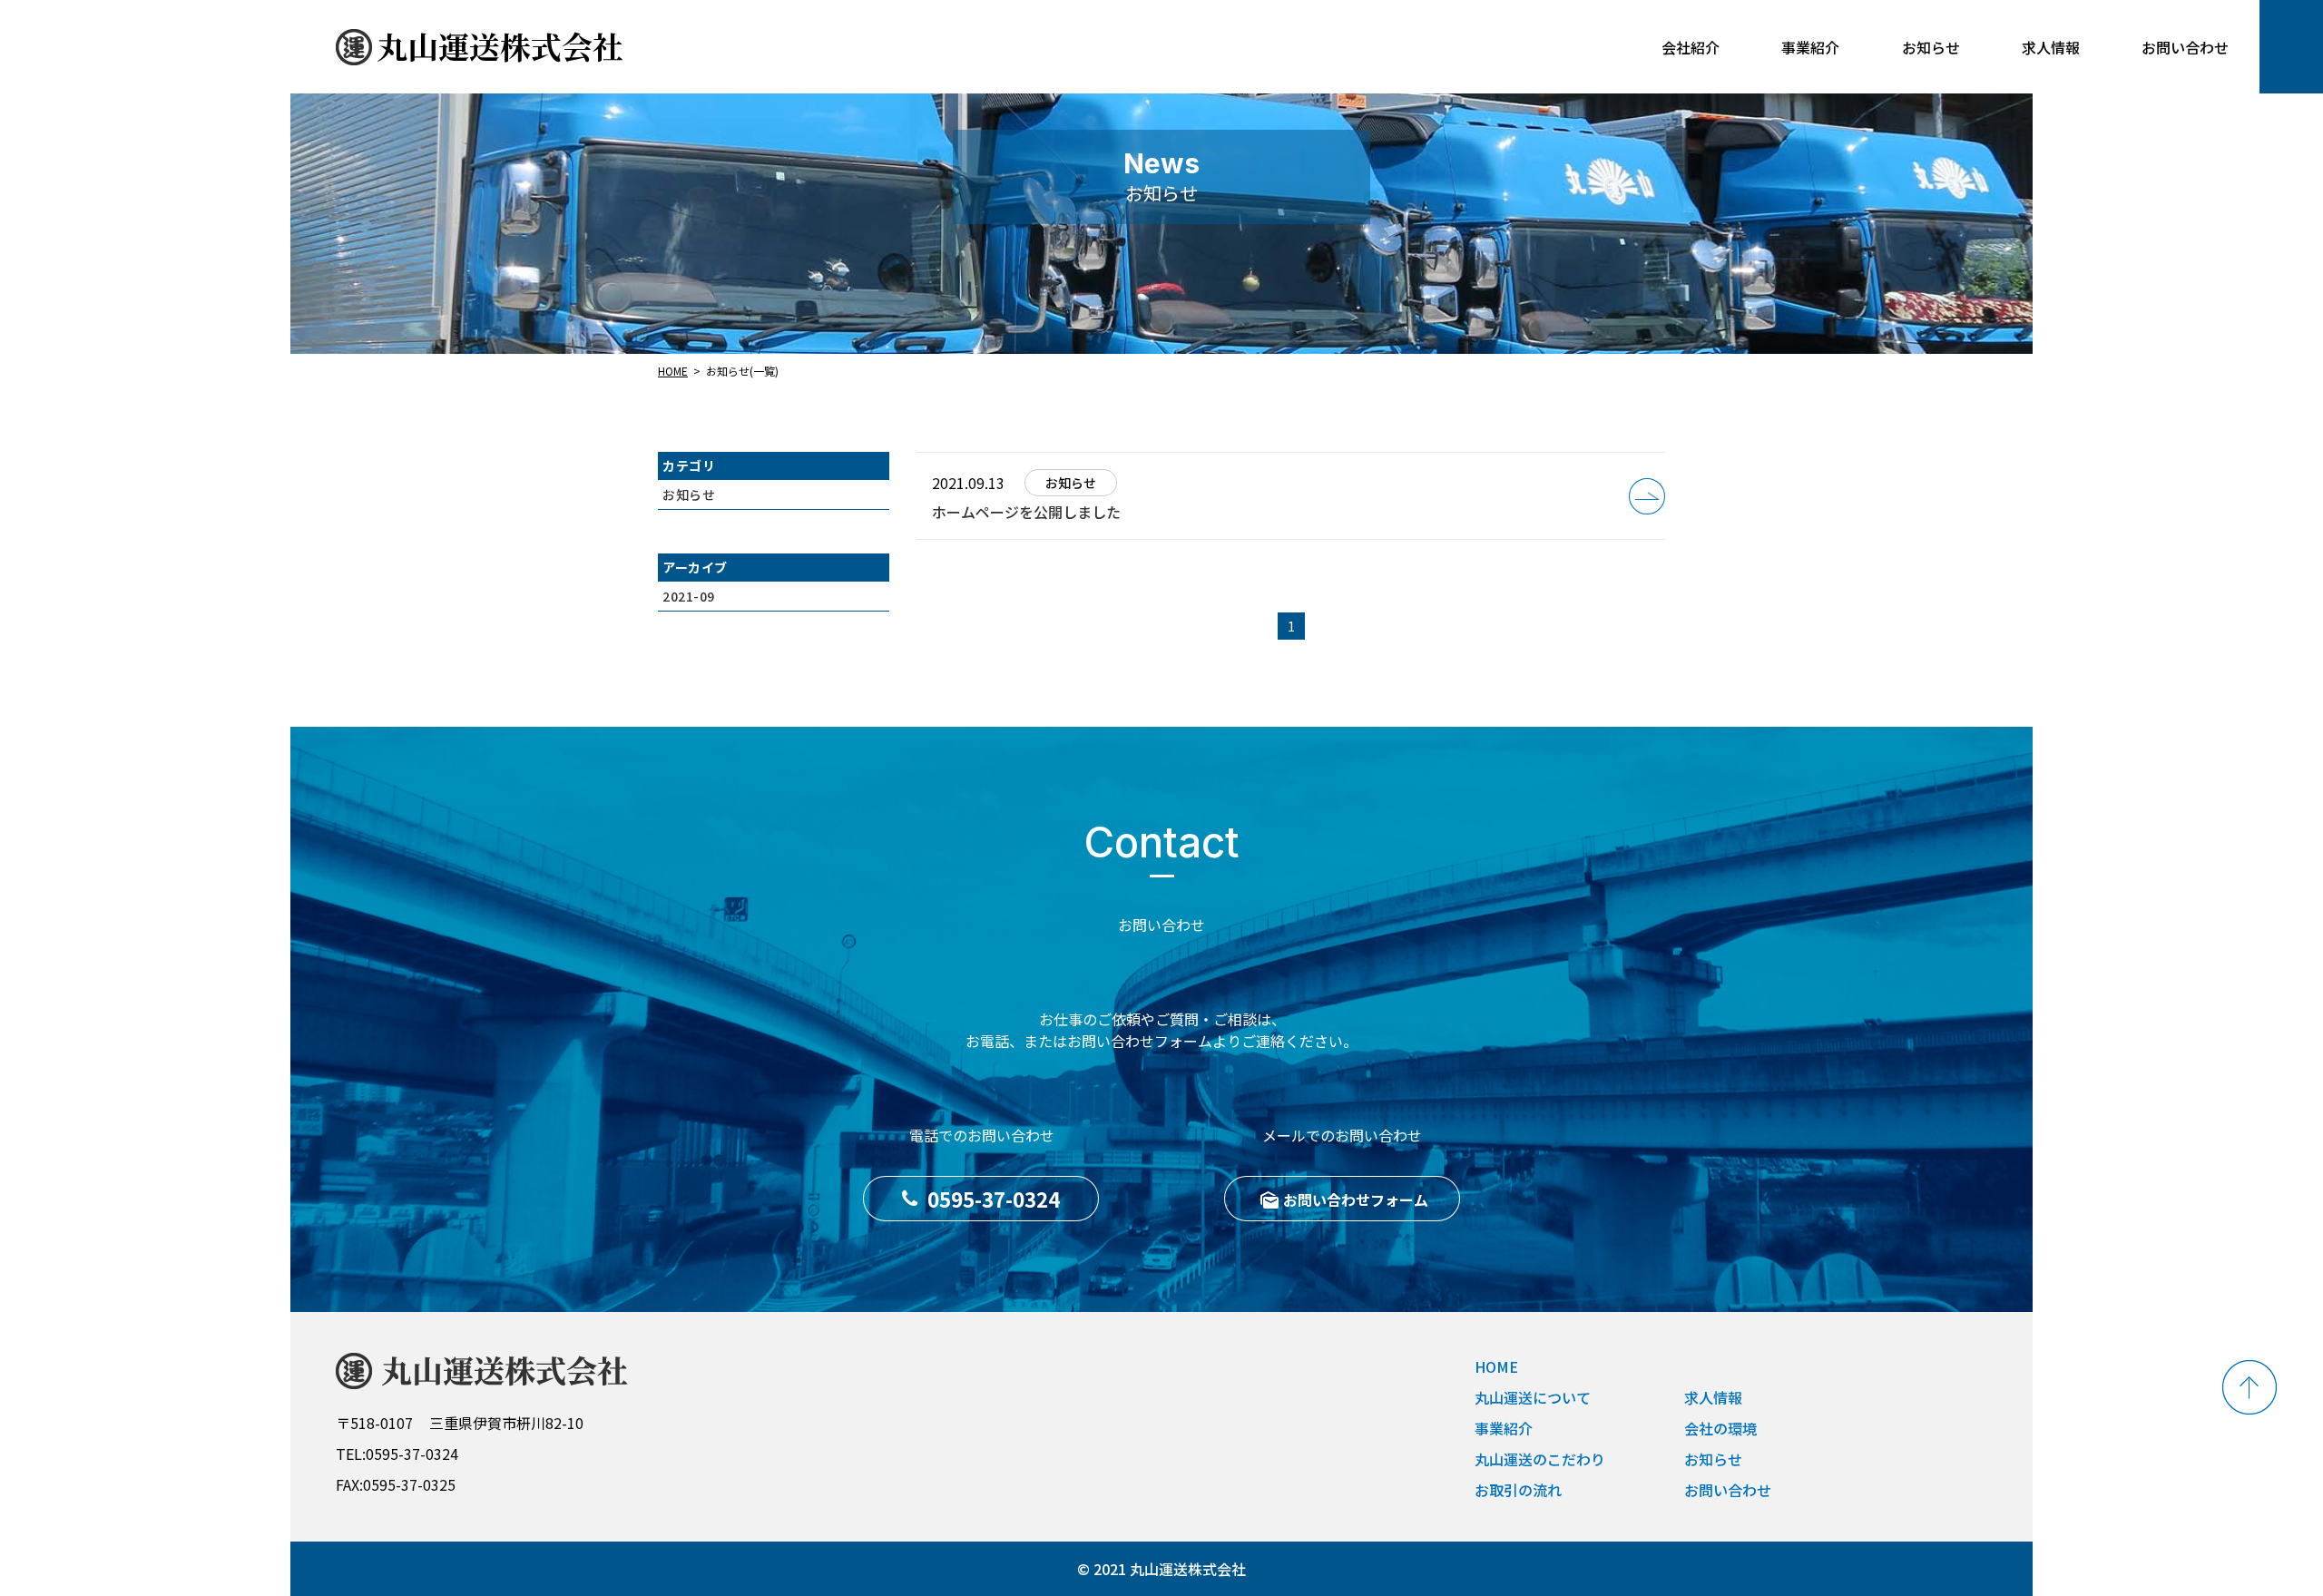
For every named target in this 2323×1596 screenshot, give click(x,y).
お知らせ (689, 494)
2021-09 (689, 596)
